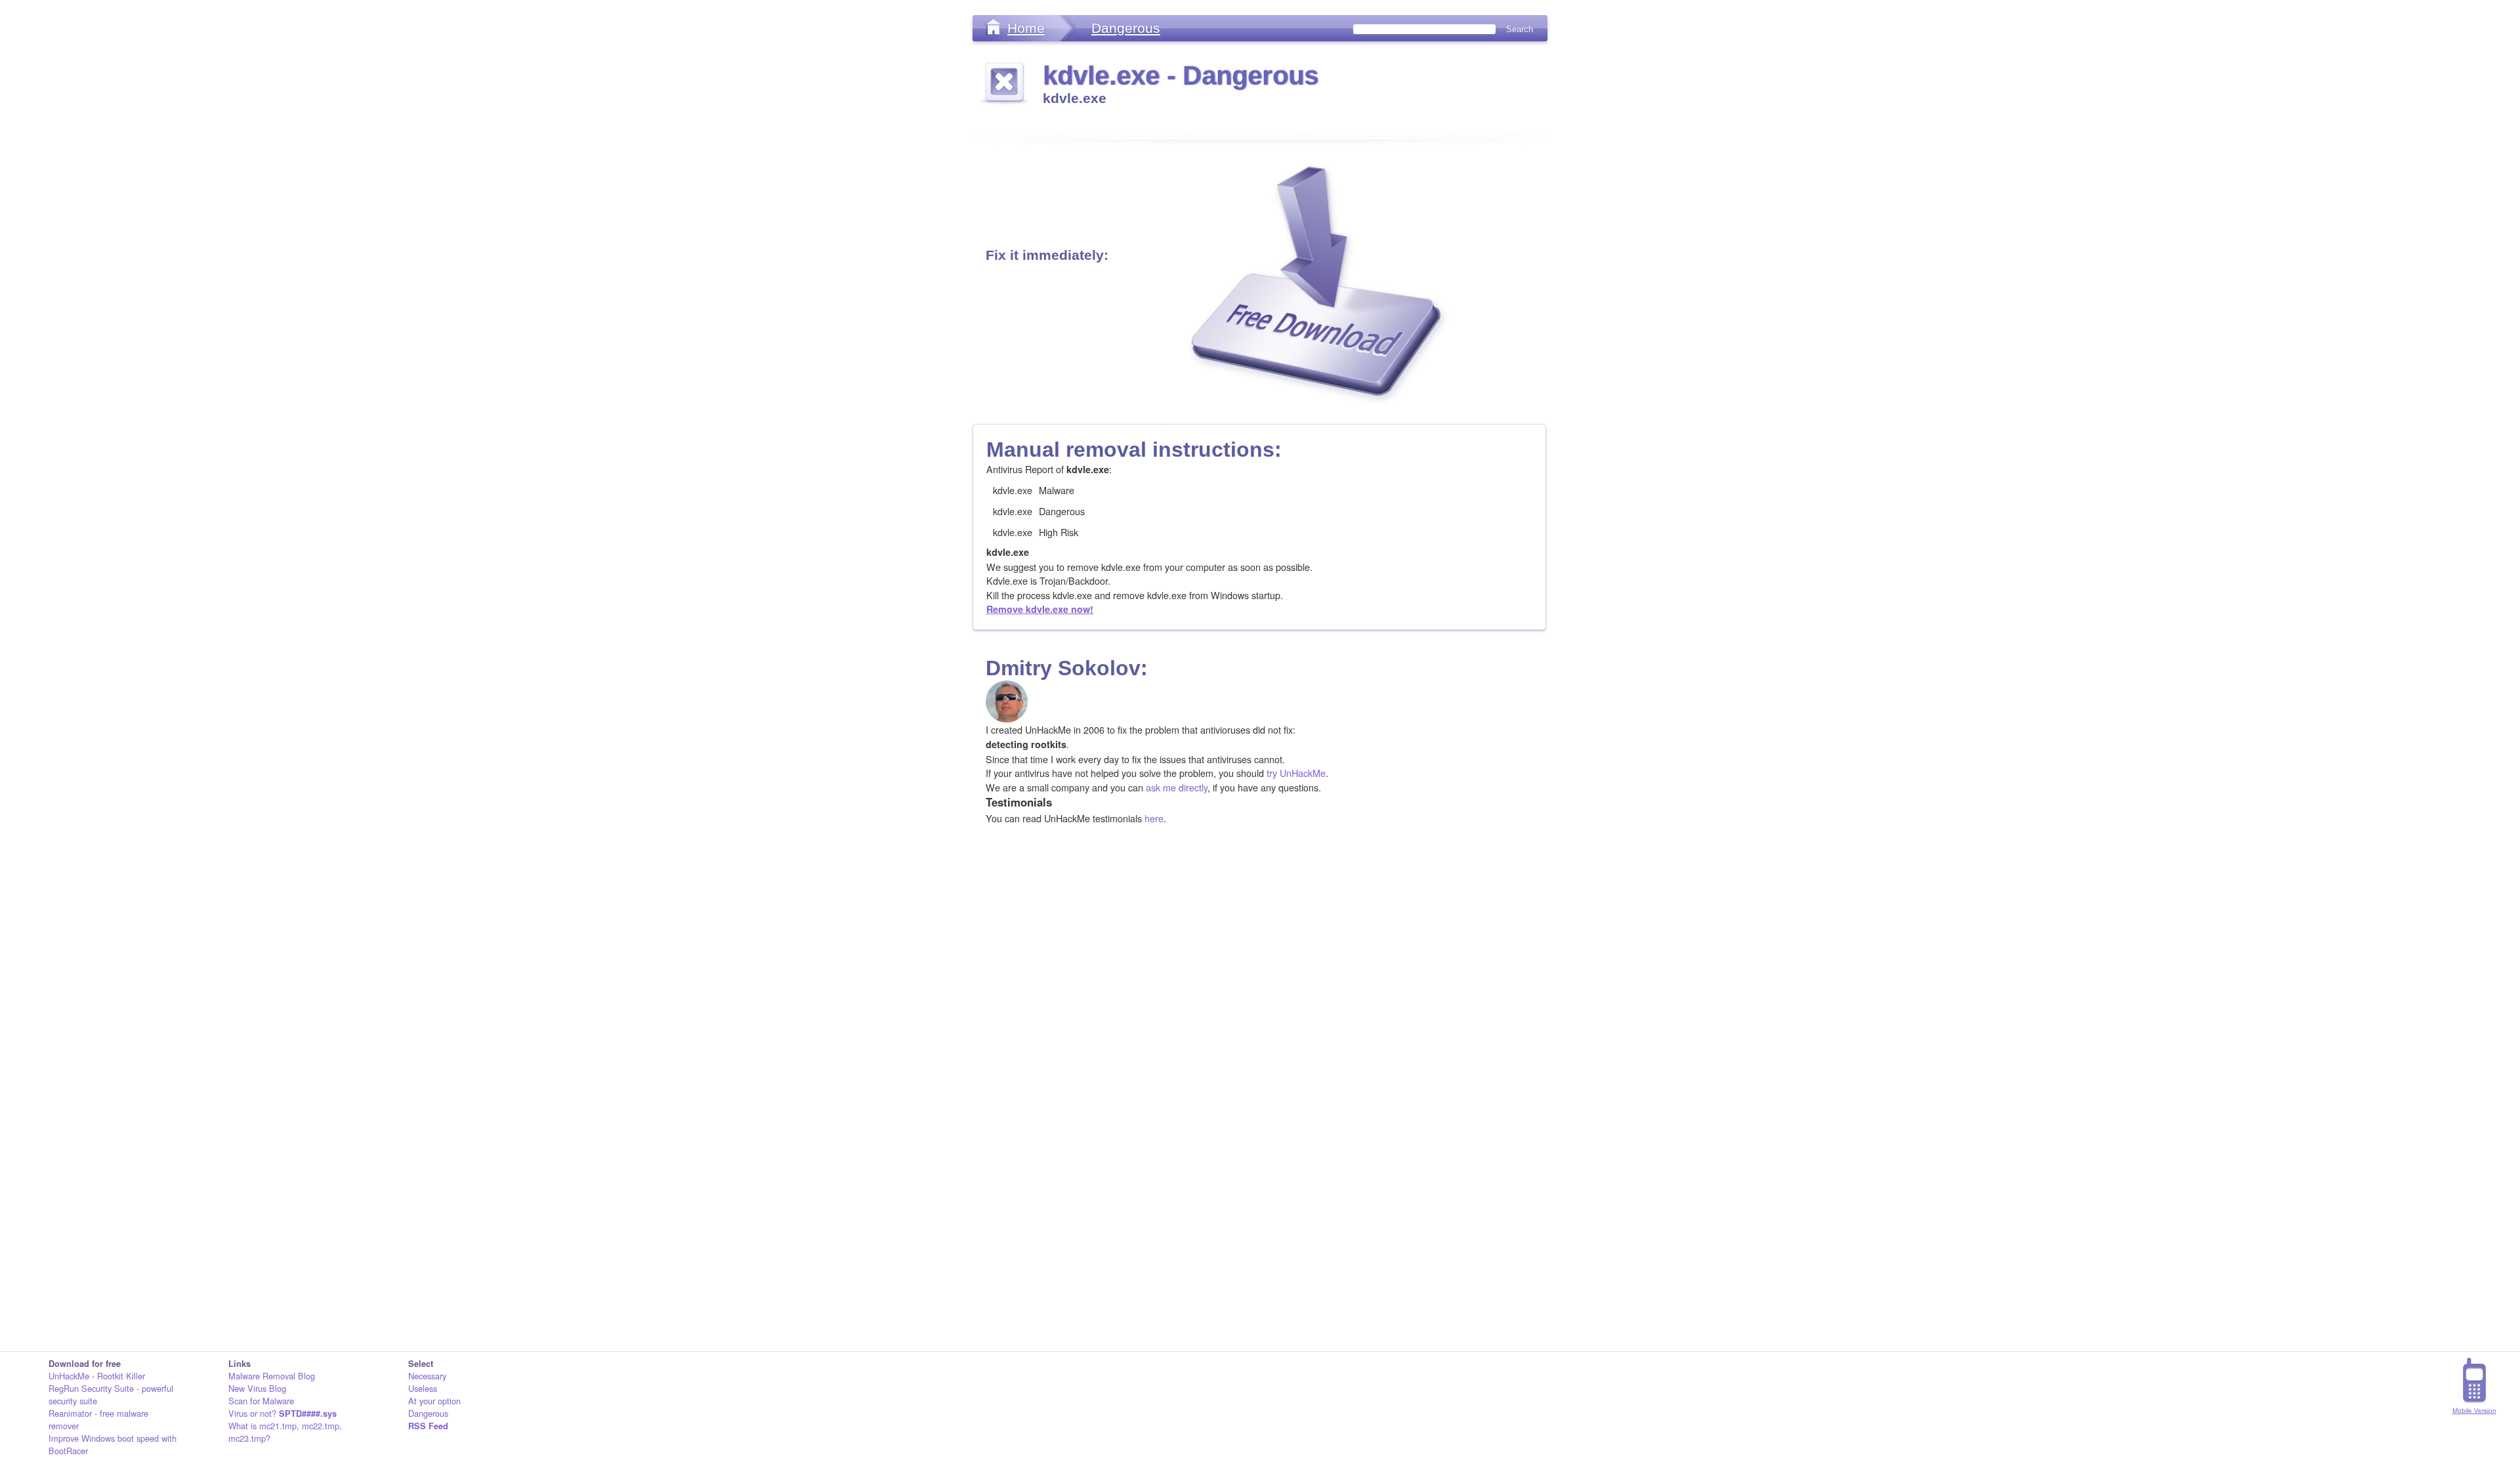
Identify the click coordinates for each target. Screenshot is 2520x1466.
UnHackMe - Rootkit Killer (97, 1376)
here (1154, 818)
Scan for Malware (261, 1401)
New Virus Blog (257, 1388)
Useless (423, 1388)
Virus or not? (283, 1413)
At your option (434, 1401)
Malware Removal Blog (272, 1376)
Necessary (427, 1376)
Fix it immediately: (1047, 255)
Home (1026, 28)
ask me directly (1177, 787)
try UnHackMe (1296, 773)
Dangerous (1126, 28)
